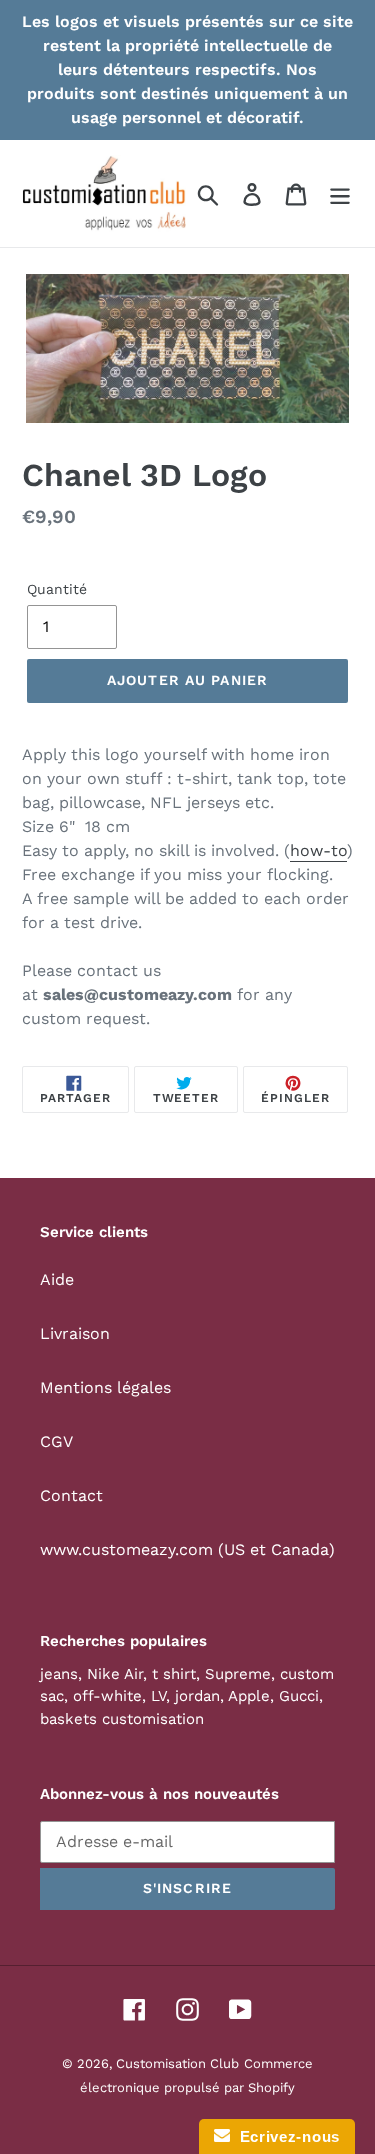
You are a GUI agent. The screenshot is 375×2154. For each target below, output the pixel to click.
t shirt (174, 1674)
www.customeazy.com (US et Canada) (187, 1549)
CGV (56, 1441)
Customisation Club (177, 2063)
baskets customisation (122, 1719)
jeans (59, 1674)
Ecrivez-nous (285, 2136)
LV (158, 1696)
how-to (318, 850)
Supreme (238, 1674)
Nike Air (115, 1674)
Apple (249, 1696)
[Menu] (340, 193)
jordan (197, 1696)
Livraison (75, 1333)
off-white (107, 1696)
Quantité (57, 589)
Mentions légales (105, 1387)
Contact (71, 1495)
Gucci (299, 1696)
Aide (57, 1279)
